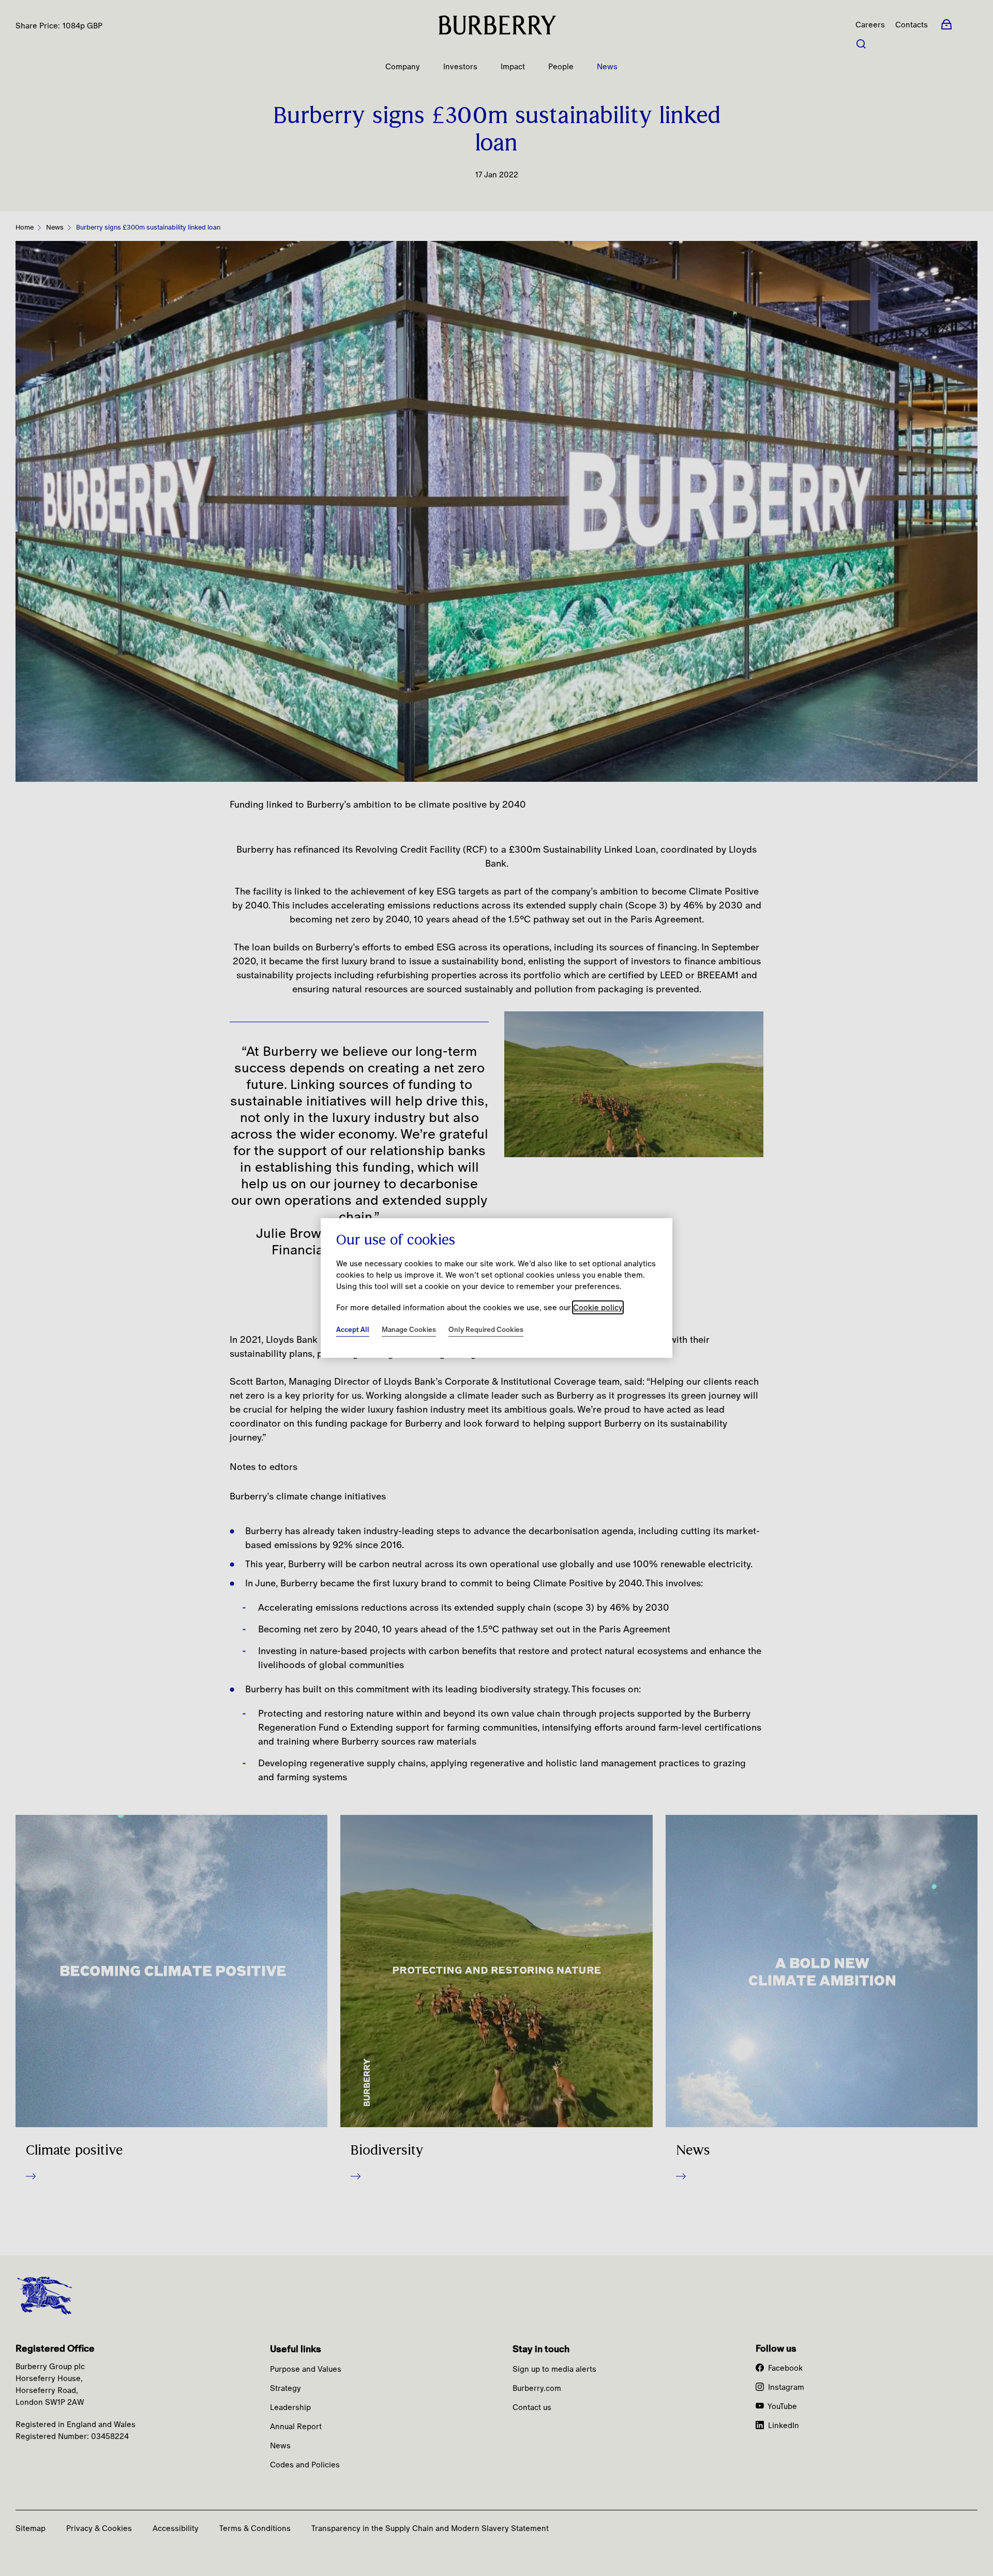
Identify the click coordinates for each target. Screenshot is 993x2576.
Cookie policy (598, 1307)
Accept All (353, 1329)
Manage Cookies (409, 1329)
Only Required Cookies (486, 1329)
